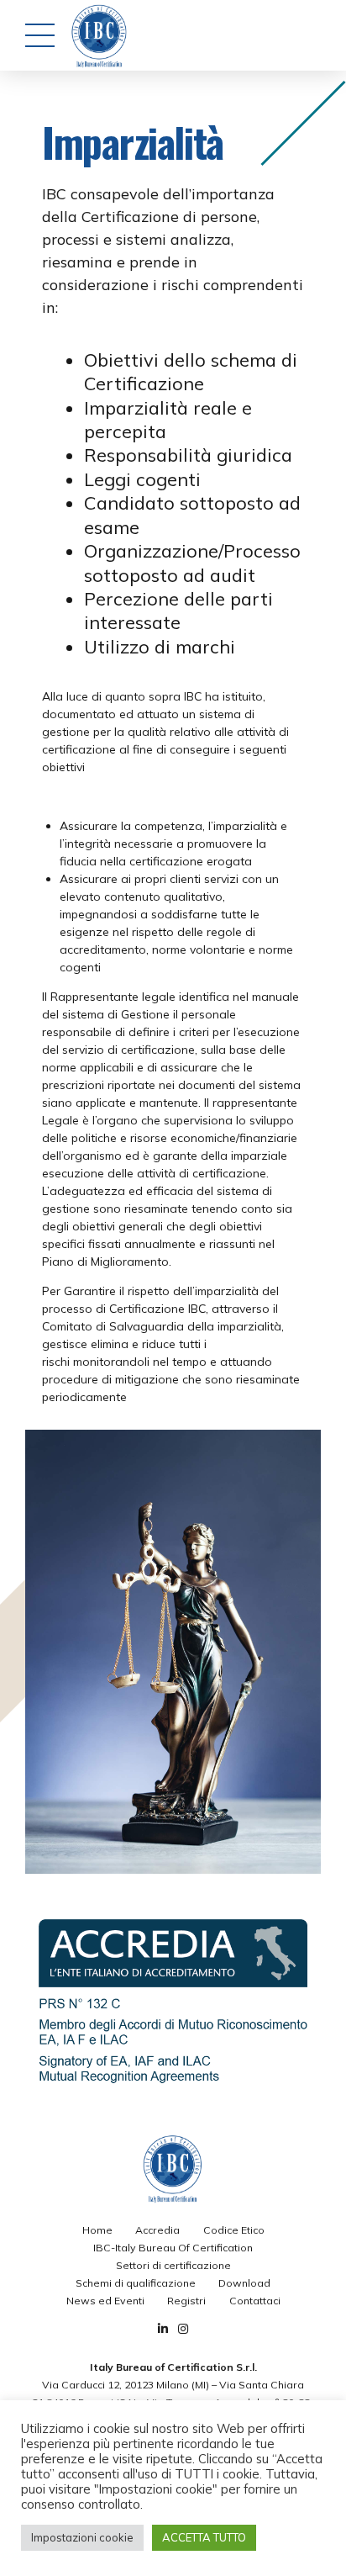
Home (97, 2230)
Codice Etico (234, 2230)
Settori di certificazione (173, 2265)
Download (244, 2283)
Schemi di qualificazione (136, 2283)
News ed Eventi (105, 2301)
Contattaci (255, 2301)
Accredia (157, 2230)
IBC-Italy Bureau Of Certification (173, 2248)
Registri (186, 2301)
